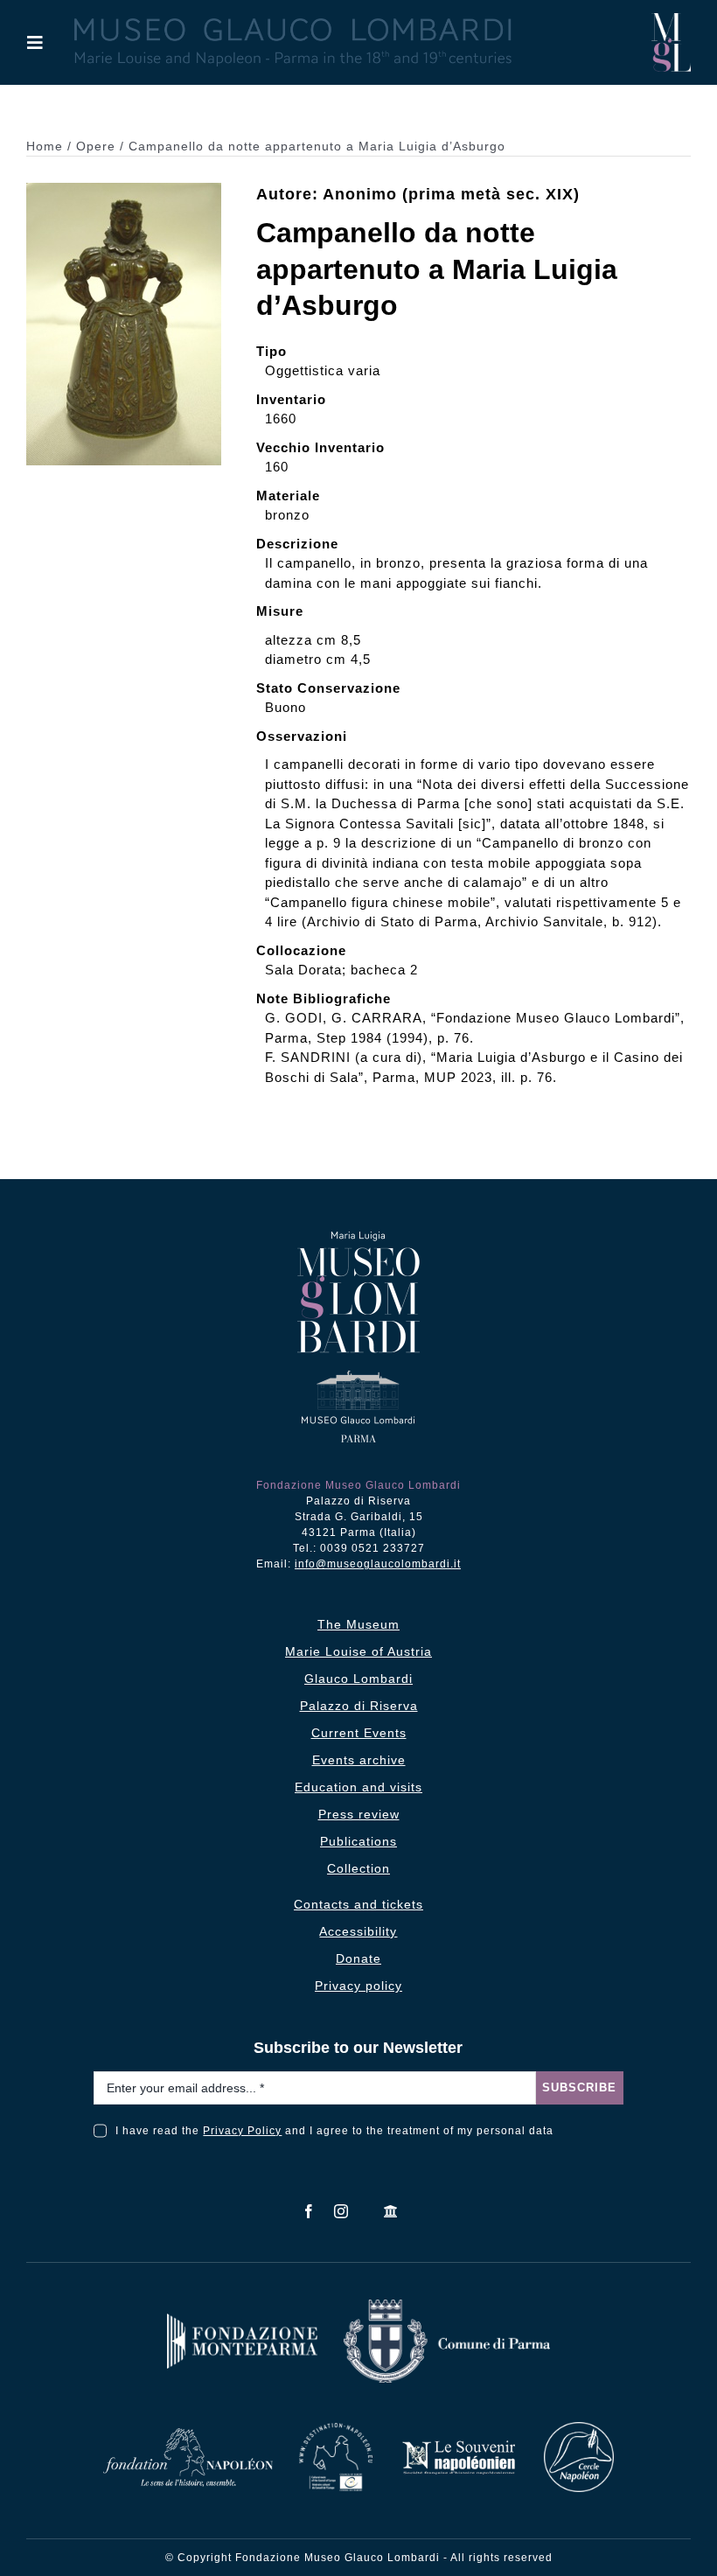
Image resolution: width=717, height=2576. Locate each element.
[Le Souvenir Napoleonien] (458, 2445)
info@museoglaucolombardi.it (378, 1564)
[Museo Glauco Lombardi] (671, 20)
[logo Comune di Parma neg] (447, 2306)
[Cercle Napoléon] (579, 2429)
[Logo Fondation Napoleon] (188, 2435)
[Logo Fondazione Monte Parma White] (242, 2320)
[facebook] (309, 2211)
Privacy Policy (242, 2131)
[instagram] (341, 2211)
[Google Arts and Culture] (391, 2211)
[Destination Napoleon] (336, 2429)
